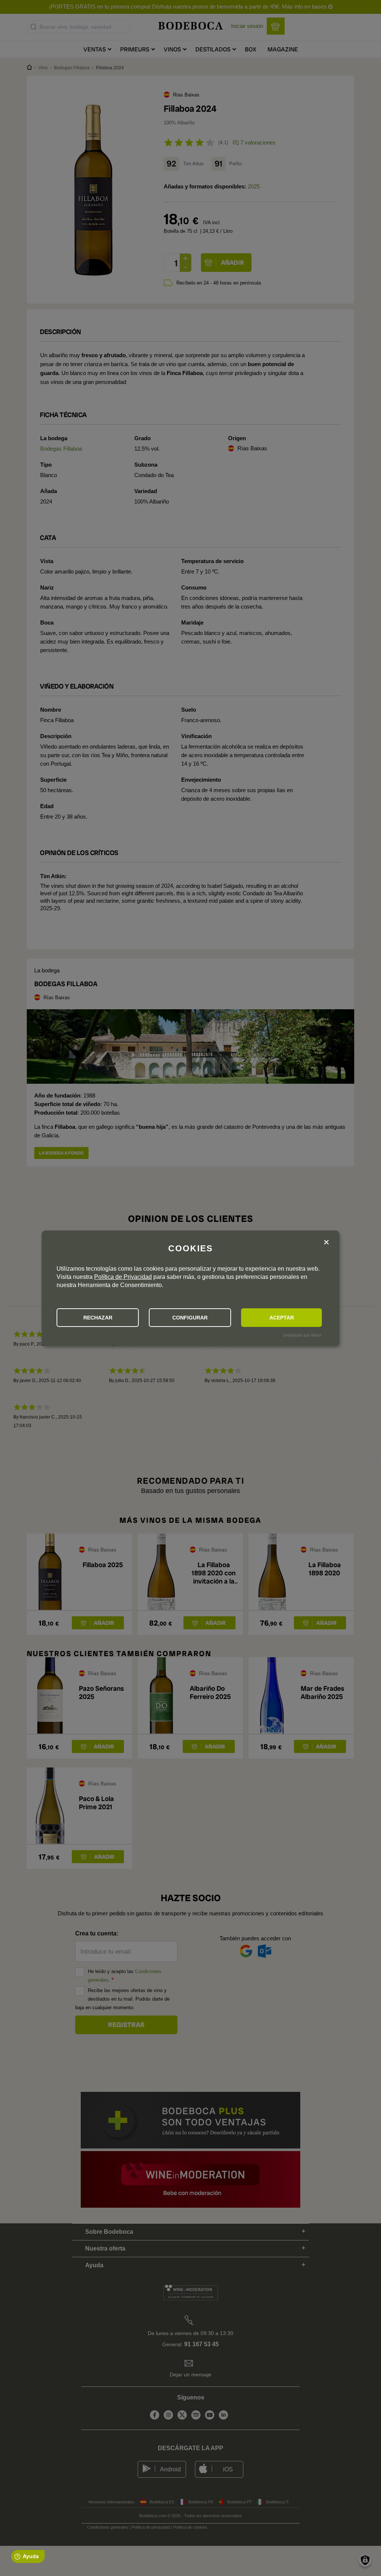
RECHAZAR (98, 1318)
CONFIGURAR (190, 1318)
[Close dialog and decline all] (326, 1243)
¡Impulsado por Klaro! (302, 1335)
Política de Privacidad (123, 1277)
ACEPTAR (282, 1318)
